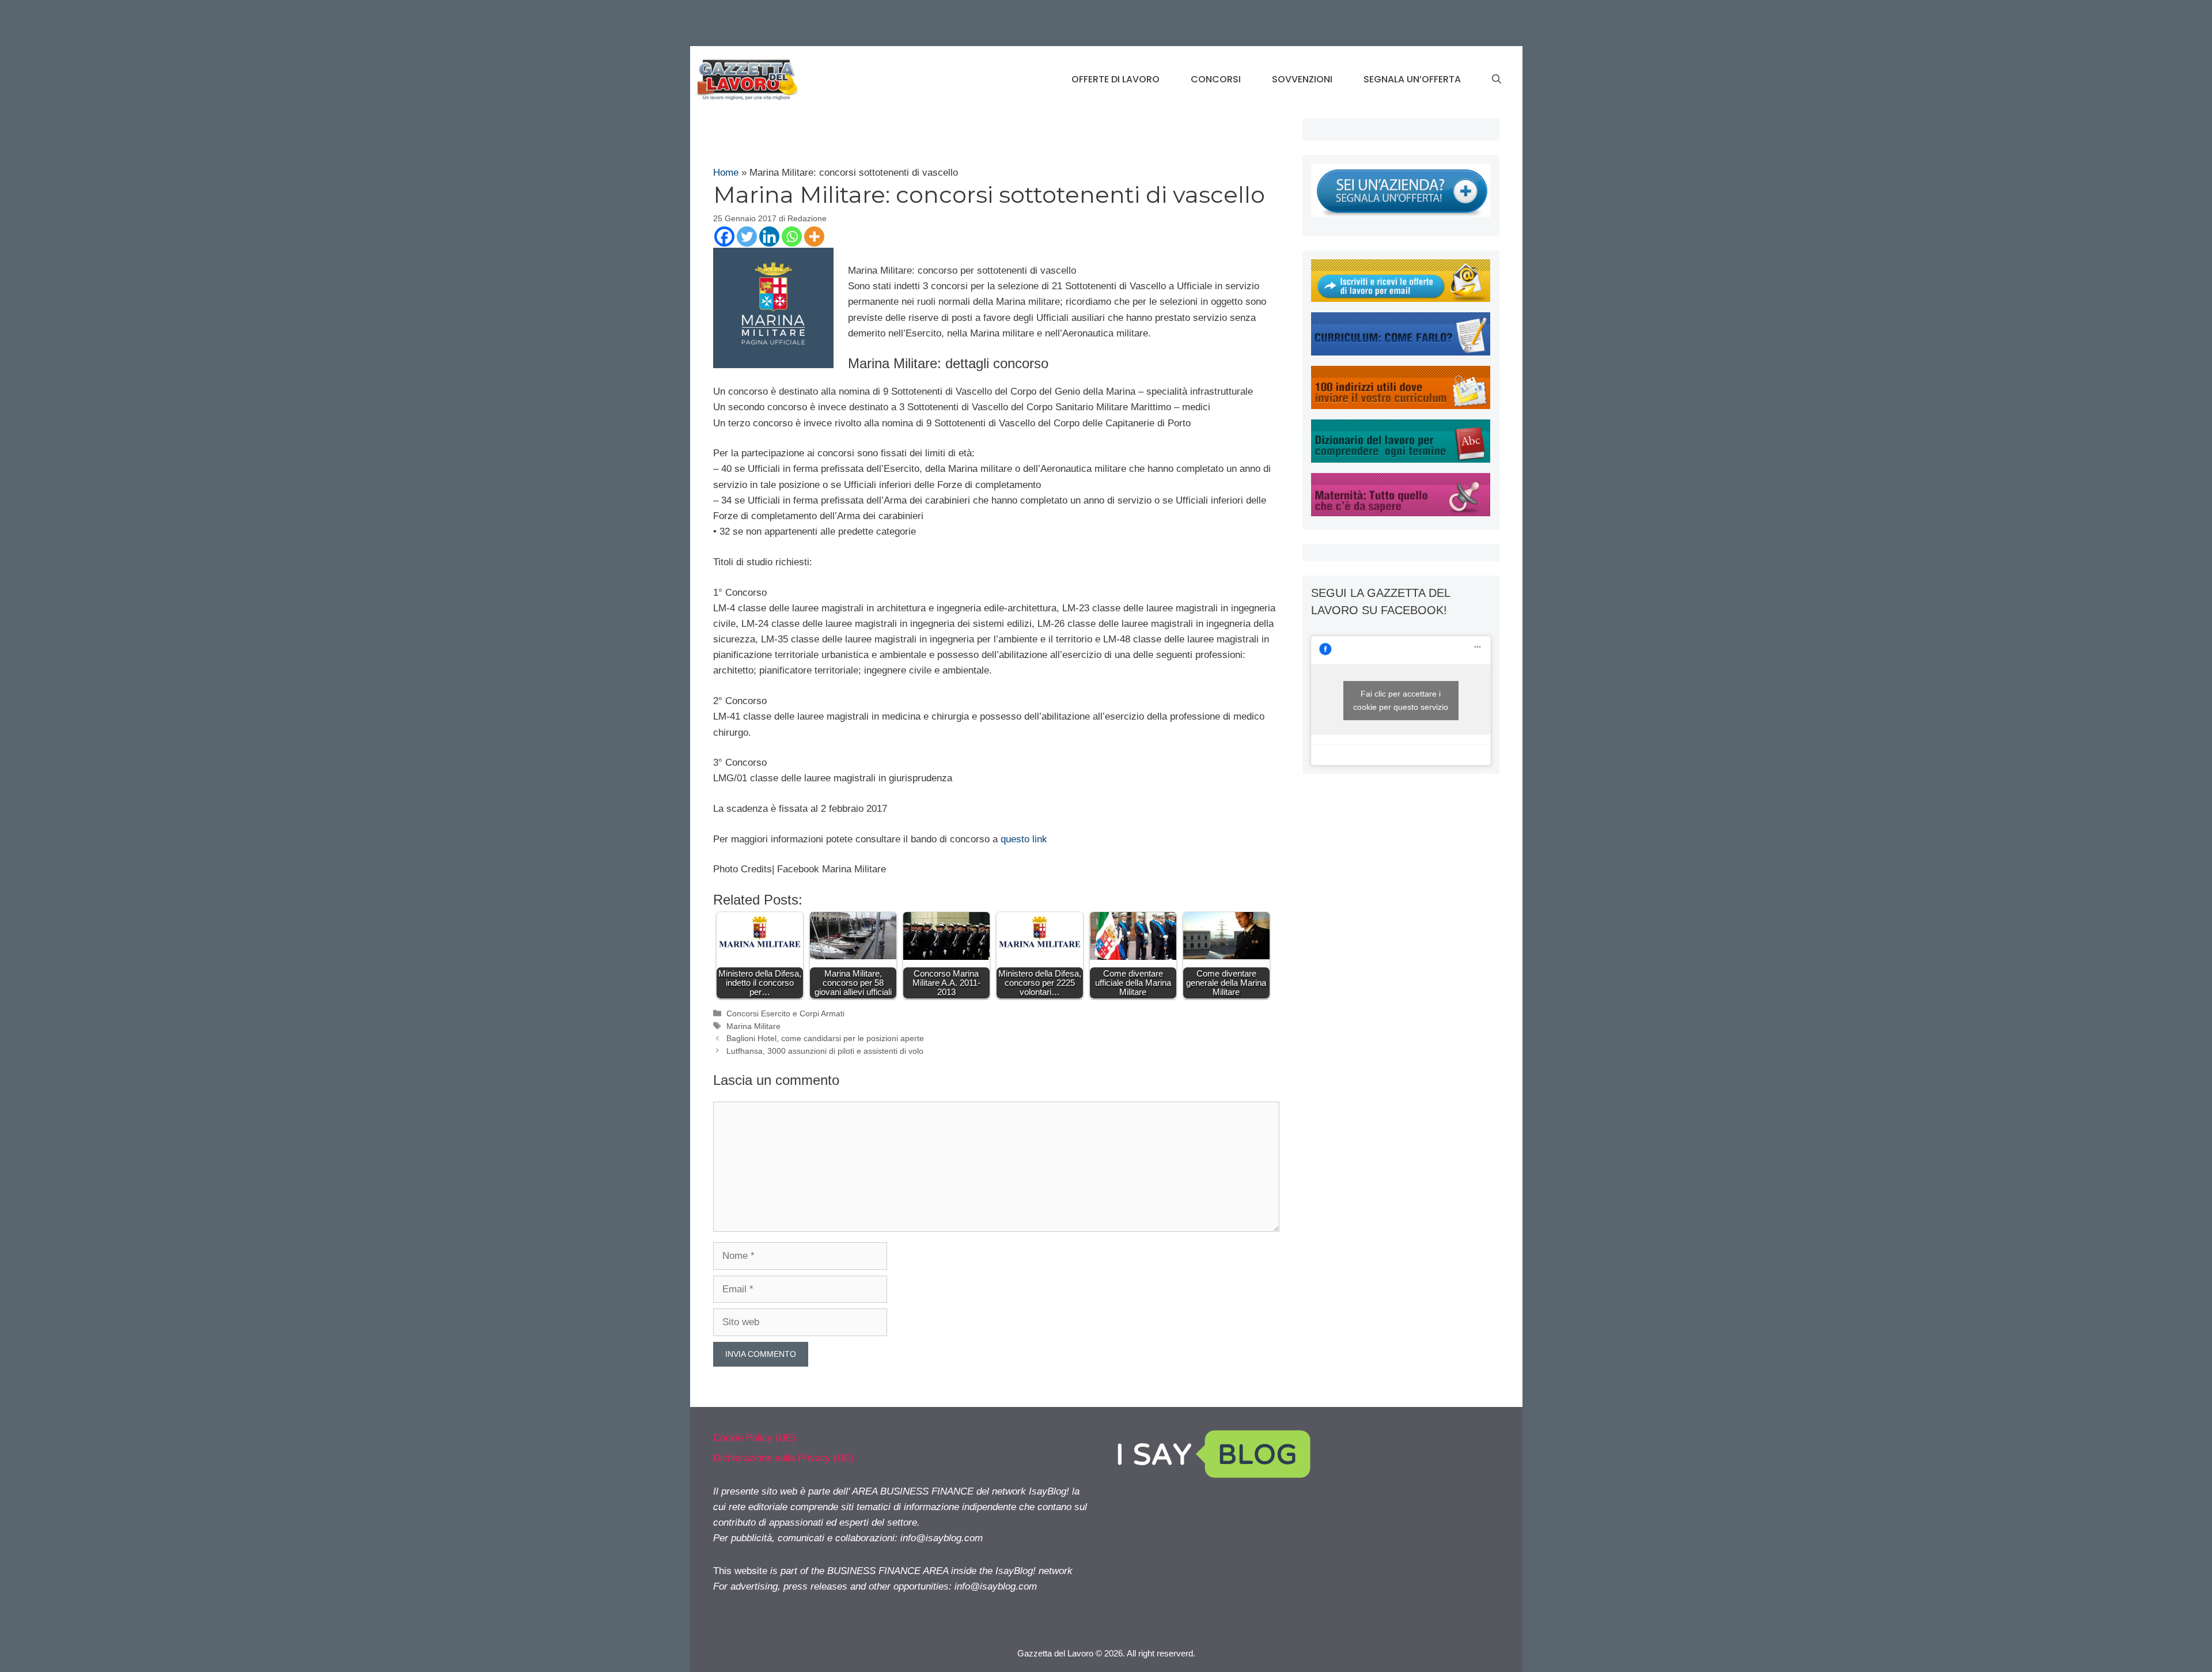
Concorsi (1216, 79)
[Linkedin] (769, 237)
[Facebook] (724, 237)
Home (726, 173)
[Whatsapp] (792, 237)
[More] (814, 237)
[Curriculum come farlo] (1401, 352)
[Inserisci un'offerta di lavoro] (1401, 214)
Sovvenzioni (1302, 79)
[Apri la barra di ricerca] (1497, 80)
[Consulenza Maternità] (1401, 513)
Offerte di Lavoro (1116, 79)
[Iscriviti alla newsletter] (1401, 299)
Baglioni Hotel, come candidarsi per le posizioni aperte (825, 1038)
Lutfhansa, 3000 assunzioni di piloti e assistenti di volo (825, 1051)
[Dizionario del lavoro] (1401, 459)
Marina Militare (753, 1026)
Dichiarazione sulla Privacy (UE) (783, 1458)
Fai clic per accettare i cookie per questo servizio (1401, 700)
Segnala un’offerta (1412, 79)
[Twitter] (747, 237)
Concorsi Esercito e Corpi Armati (785, 1013)
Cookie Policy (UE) (754, 1438)
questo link (1024, 839)
